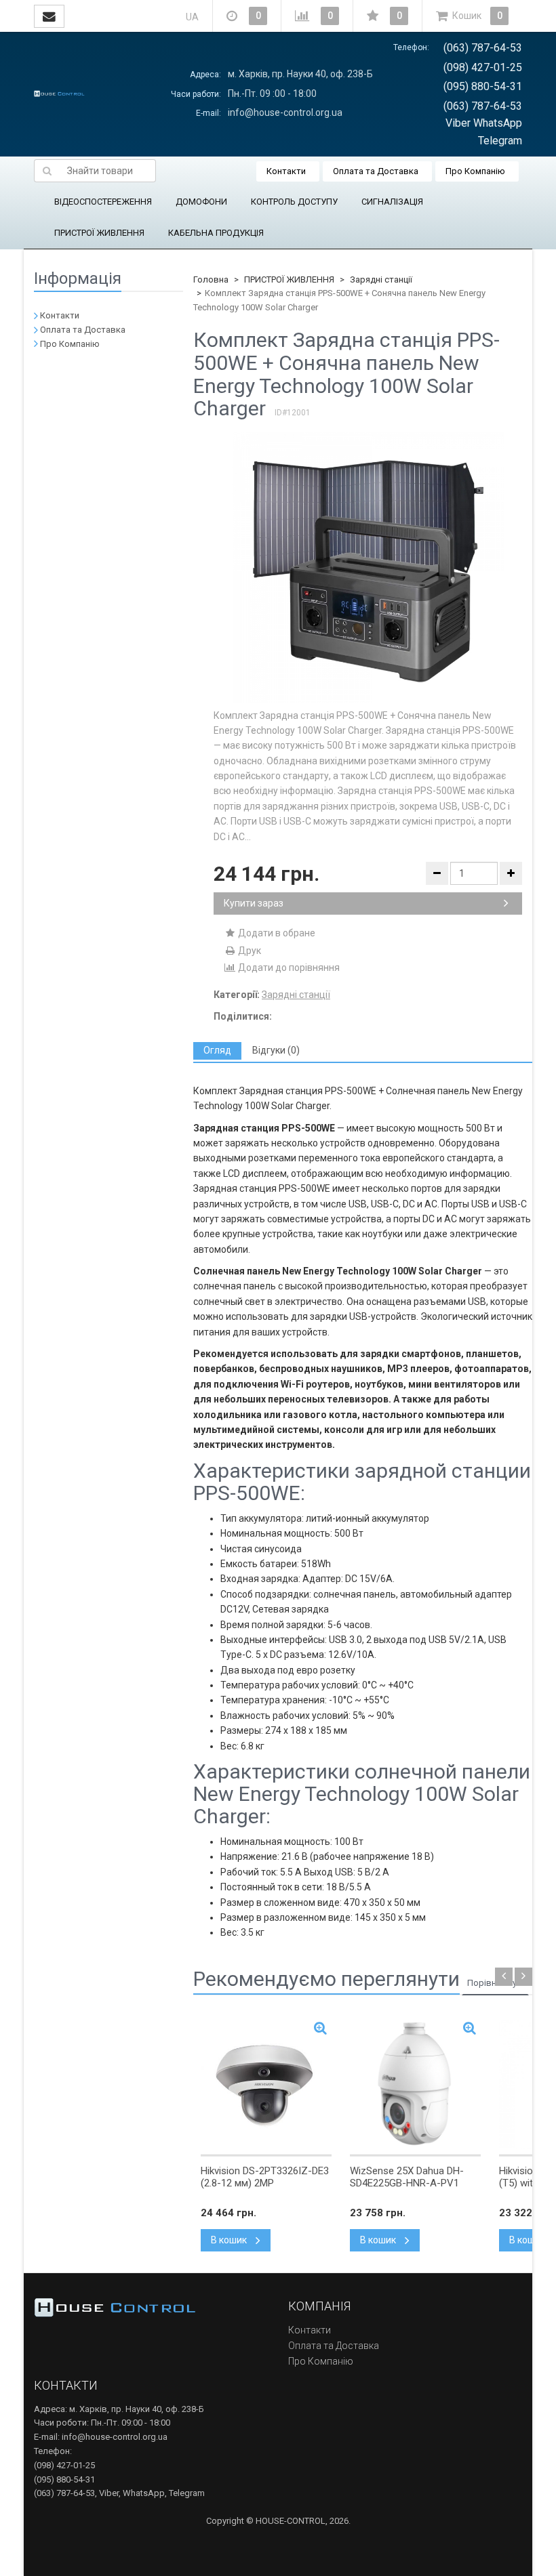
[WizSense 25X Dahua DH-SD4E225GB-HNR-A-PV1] (415, 2084)
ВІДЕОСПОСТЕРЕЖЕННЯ (103, 202)
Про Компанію (475, 171)
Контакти (286, 171)
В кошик (230, 2240)
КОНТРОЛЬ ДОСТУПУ (294, 202)
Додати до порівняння (288, 968)
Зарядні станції (381, 279)
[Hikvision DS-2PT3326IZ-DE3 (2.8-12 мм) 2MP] (266, 2084)
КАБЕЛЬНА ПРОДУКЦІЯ (216, 233)
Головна (211, 279)
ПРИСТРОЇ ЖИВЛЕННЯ (99, 233)
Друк (249, 951)
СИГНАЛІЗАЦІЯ (392, 202)
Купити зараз (254, 903)
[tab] (217, 1051)
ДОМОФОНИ (201, 202)
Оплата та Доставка (376, 171)
